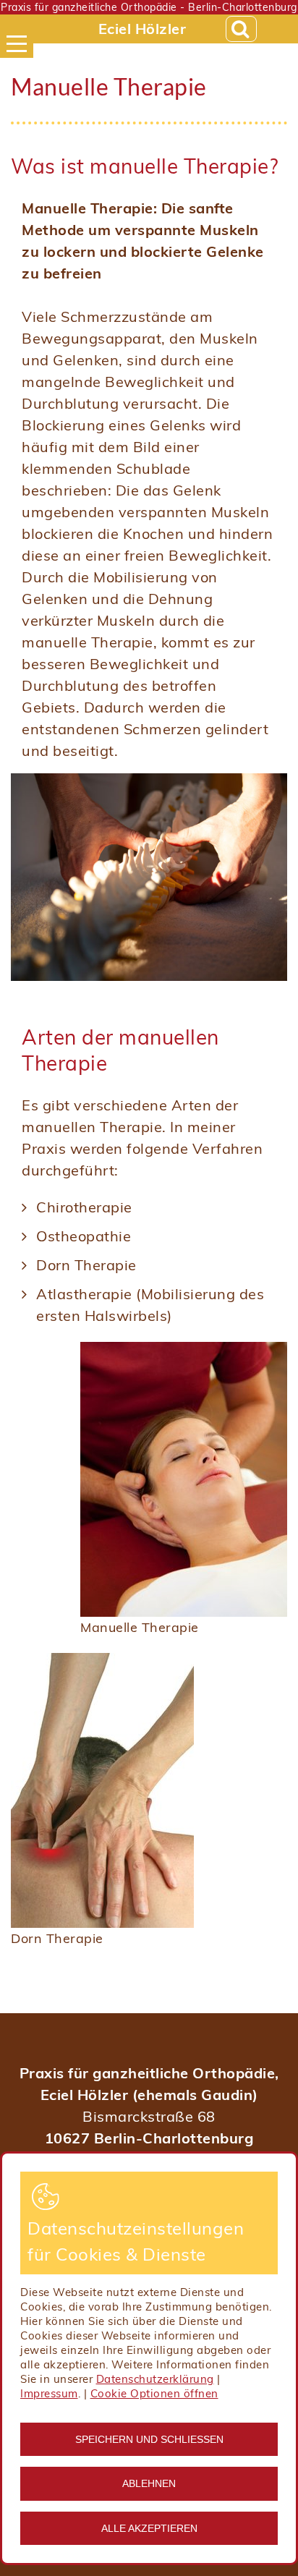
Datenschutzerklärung (155, 2379)
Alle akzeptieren (149, 2528)
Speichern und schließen (149, 2439)
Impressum (49, 2393)
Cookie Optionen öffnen (154, 2393)
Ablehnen (149, 2483)
